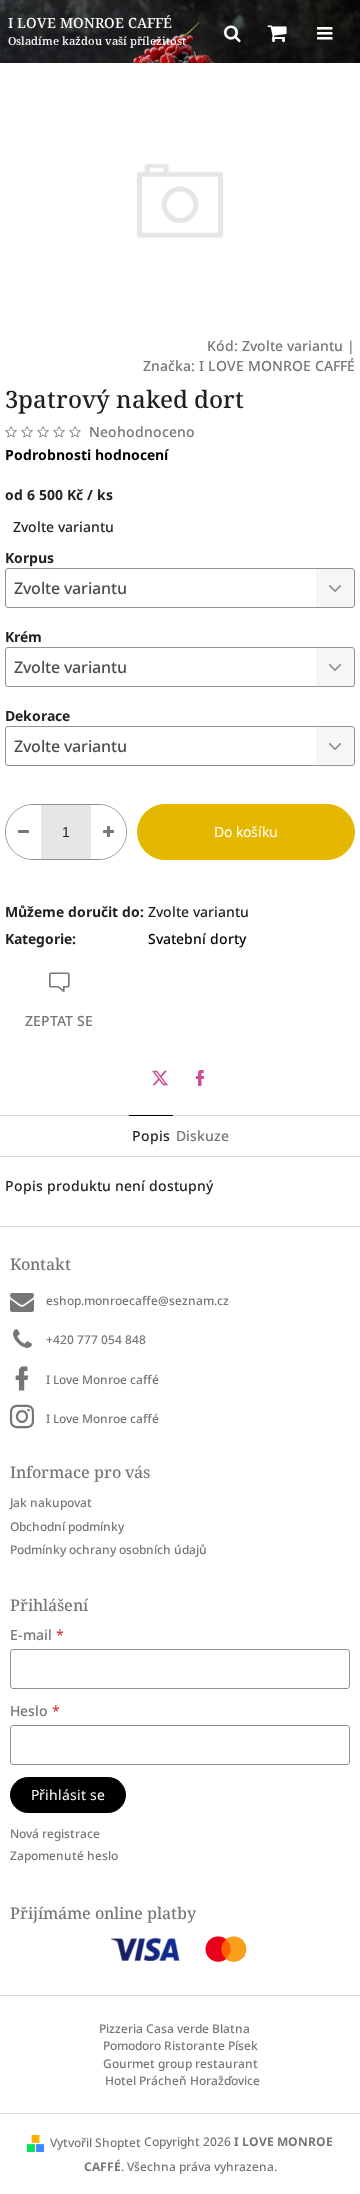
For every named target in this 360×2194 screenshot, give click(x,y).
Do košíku (246, 831)
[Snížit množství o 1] (23, 832)
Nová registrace (55, 1833)
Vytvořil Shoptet (95, 2142)
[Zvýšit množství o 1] (108, 832)
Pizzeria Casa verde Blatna (174, 2028)
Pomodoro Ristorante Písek (180, 2045)
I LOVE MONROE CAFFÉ (277, 365)
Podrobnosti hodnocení (86, 454)
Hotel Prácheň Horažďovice (182, 2080)
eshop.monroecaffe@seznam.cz (137, 1300)
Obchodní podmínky (67, 1526)
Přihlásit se (68, 1794)
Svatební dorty (197, 938)
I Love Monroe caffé (102, 1379)
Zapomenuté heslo (64, 1855)
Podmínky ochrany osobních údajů (108, 1549)
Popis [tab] (151, 1135)
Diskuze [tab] (202, 1135)
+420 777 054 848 (96, 1339)
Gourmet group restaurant (180, 2063)
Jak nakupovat (51, 1502)
